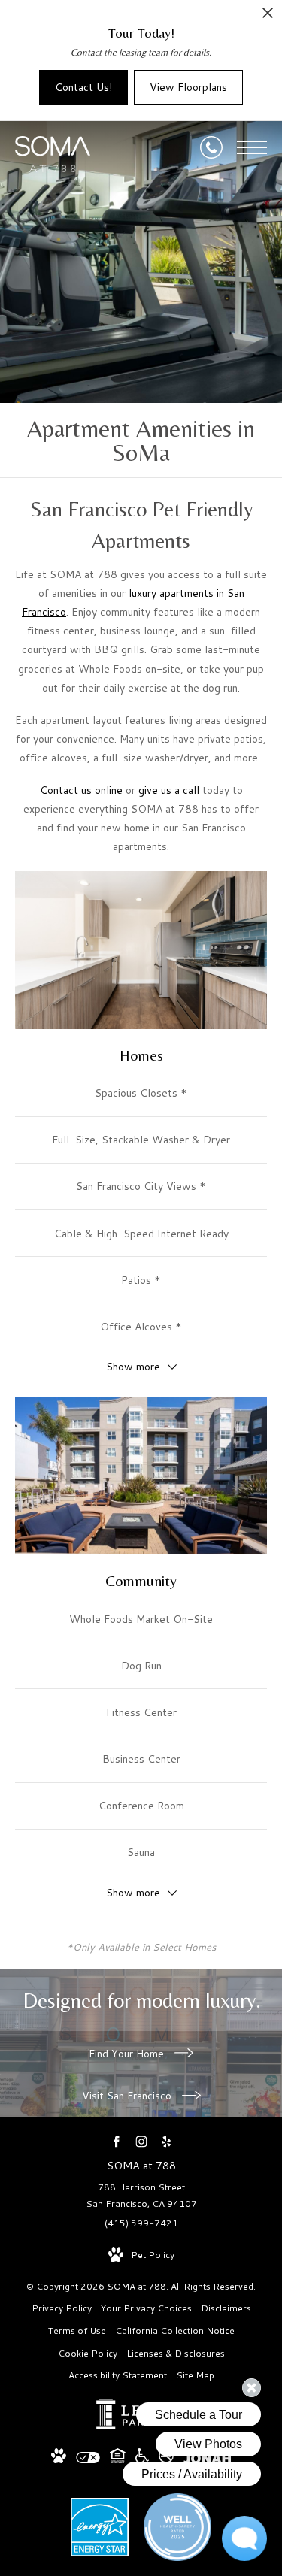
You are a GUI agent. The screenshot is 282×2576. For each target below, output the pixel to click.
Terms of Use (77, 2331)
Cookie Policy (88, 2353)
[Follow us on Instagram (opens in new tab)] (141, 2141)
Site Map (195, 2375)
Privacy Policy (62, 2308)
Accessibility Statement (118, 2375)
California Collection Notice (175, 2331)
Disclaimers (226, 2308)
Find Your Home (128, 2054)
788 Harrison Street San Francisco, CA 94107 (141, 2195)
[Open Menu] (252, 147)
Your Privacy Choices (146, 2308)
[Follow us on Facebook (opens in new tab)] (116, 2141)
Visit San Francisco (128, 2096)
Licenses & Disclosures (176, 2353)
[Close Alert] (268, 17)
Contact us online (81, 790)
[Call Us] (211, 147)
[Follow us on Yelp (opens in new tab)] (166, 2141)
